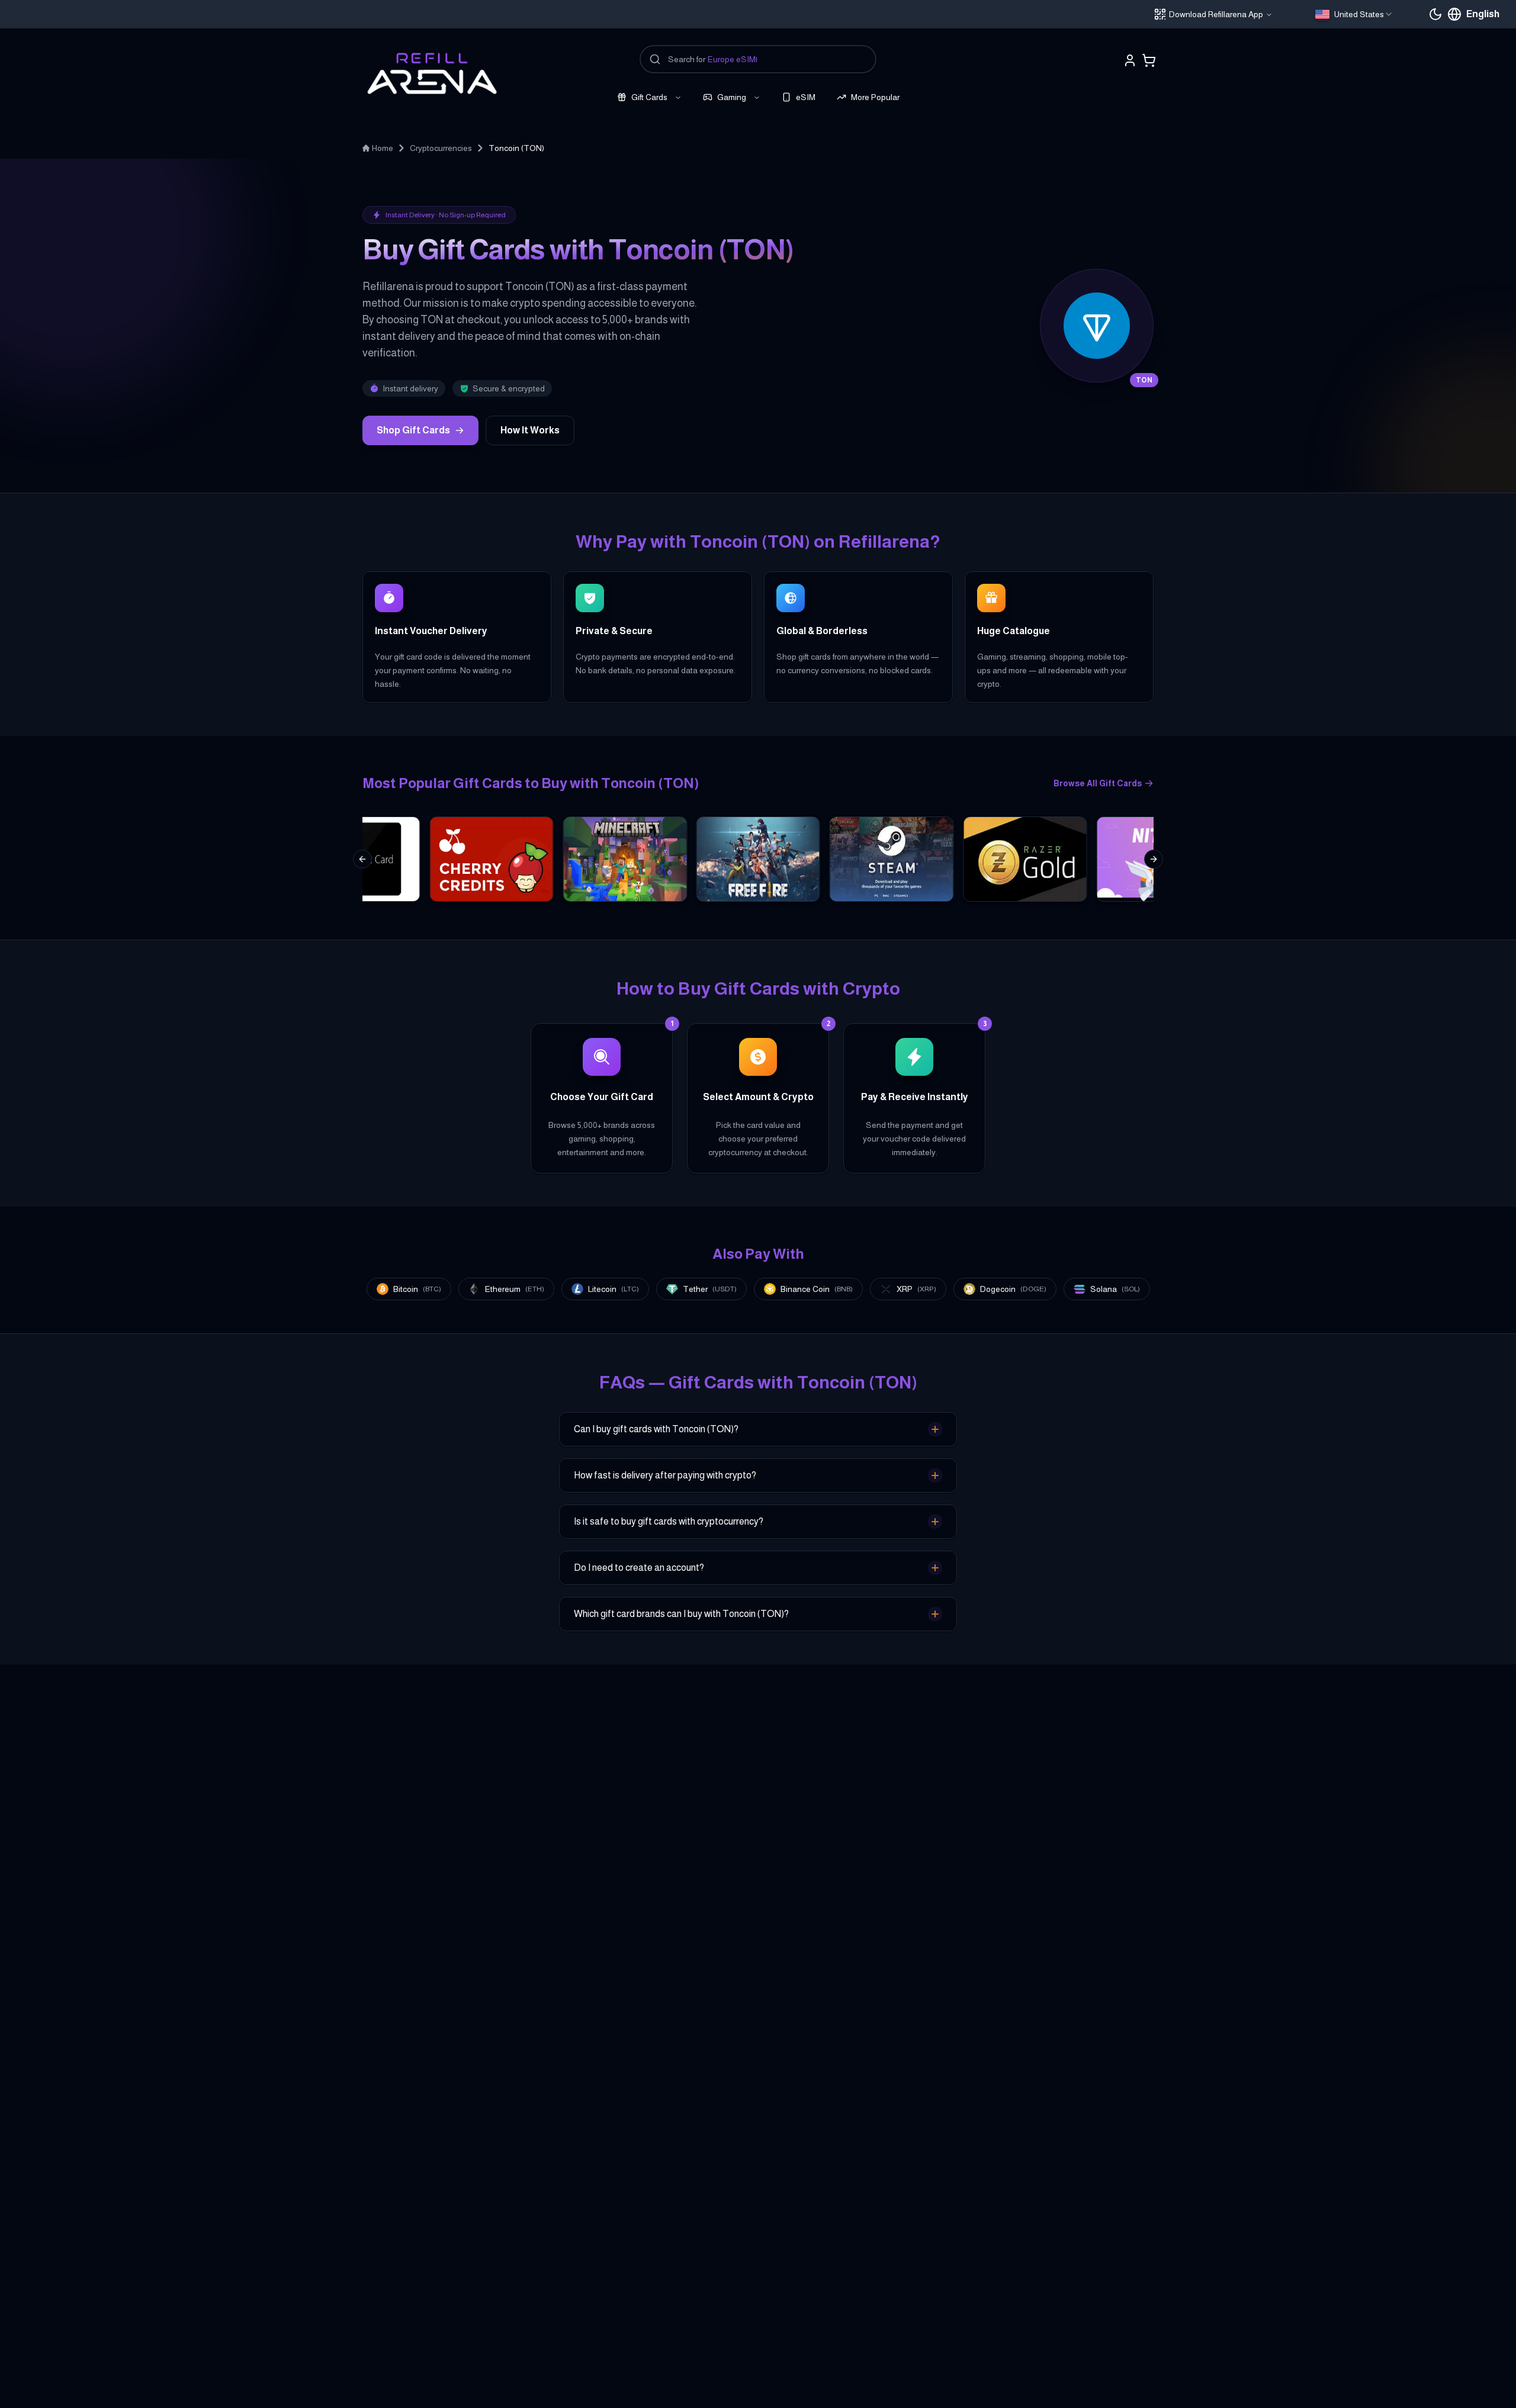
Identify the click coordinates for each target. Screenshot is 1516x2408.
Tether (710, 1289)
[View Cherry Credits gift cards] (491, 859)
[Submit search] (655, 59)
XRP (916, 1289)
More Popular (875, 97)
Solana (1115, 1289)
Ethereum (515, 1289)
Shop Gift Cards (413, 430)
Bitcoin (417, 1289)
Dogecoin (1013, 1289)
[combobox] (1354, 14)
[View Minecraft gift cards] (625, 859)
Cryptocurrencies (441, 148)
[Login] (1130, 60)
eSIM (806, 97)
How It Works (530, 430)
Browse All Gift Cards (1098, 783)
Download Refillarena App (1216, 14)
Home (383, 148)
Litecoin (614, 1289)
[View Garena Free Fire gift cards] (758, 859)
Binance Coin (817, 1289)
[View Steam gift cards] (892, 859)
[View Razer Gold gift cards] (1025, 859)
